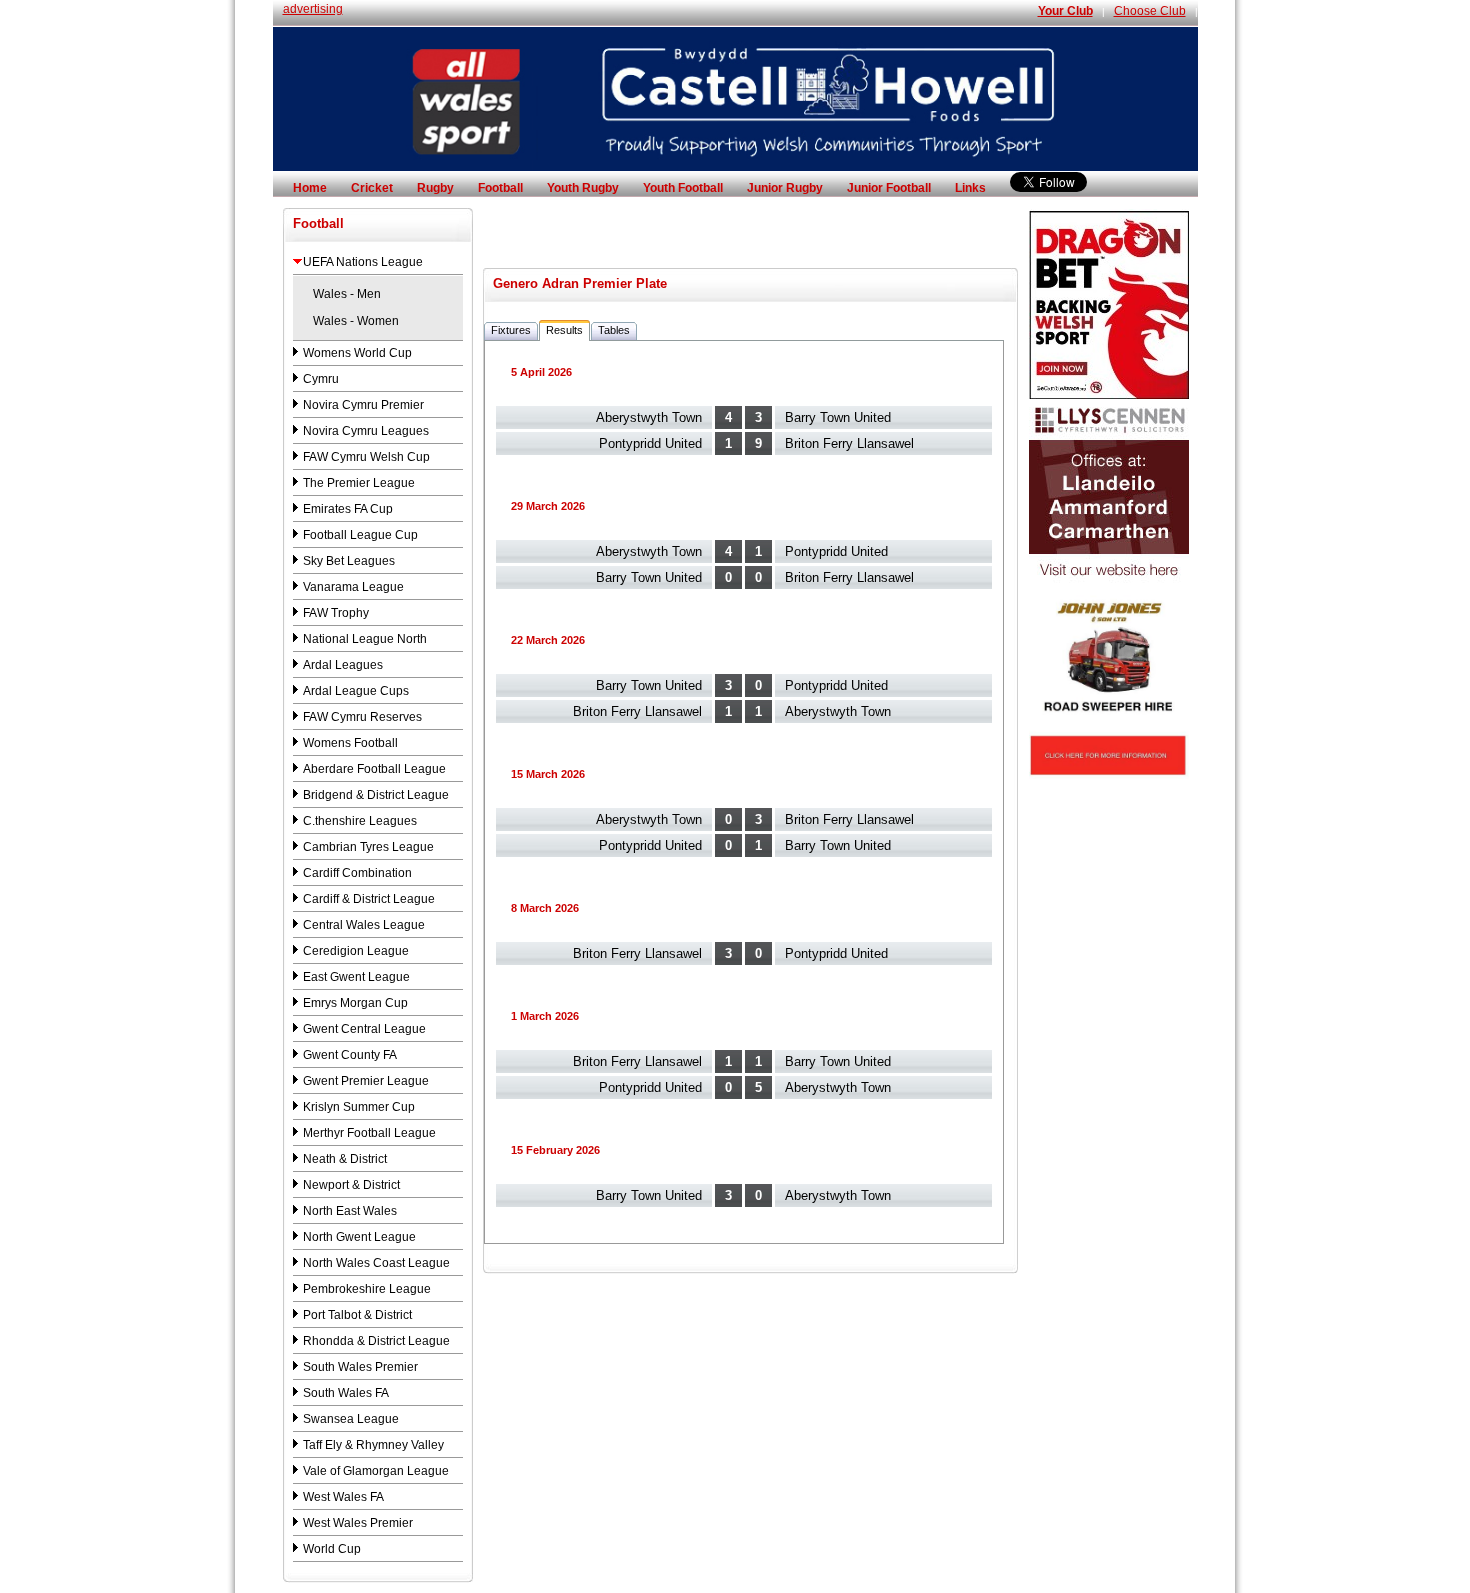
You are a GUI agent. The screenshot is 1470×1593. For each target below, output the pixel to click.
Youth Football (683, 188)
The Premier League (359, 483)
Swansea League (351, 1419)
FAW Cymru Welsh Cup (366, 457)
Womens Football (350, 743)
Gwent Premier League (366, 1081)
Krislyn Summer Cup (359, 1107)
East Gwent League (356, 977)
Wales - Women (356, 321)
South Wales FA (346, 1393)
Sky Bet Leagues (349, 561)
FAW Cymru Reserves (362, 717)
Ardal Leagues (343, 665)
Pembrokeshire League (367, 1289)
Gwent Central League (364, 1029)
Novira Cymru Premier (363, 405)
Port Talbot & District (357, 1315)
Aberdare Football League (374, 769)
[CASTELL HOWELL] (735, 167)
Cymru (321, 379)
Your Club (1065, 11)
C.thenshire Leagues (360, 821)
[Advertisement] (750, 238)
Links (970, 188)
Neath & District (345, 1159)
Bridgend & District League (376, 795)
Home (310, 188)
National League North (365, 639)
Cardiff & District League (369, 899)
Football (500, 188)
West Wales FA (343, 1497)
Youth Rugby (583, 188)
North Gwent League (359, 1237)
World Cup (332, 1549)
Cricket (372, 188)
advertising (313, 9)
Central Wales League (364, 925)
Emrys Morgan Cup (355, 1003)
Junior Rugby (785, 188)
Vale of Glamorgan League (376, 1471)
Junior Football (889, 188)
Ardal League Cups (356, 691)
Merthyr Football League (369, 1133)
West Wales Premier (358, 1523)
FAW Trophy (336, 613)
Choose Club (1150, 11)
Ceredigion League (356, 951)
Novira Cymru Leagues (366, 431)
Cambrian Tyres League (368, 847)
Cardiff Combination (357, 873)
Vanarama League (353, 587)
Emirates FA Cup (348, 509)
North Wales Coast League (376, 1263)
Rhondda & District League (376, 1341)
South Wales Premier (360, 1367)
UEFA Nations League (363, 262)
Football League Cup (360, 535)
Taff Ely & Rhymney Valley (373, 1445)
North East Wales (350, 1211)
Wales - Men (347, 294)
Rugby (435, 188)
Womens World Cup (357, 353)
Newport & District (351, 1185)
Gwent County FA (350, 1055)
